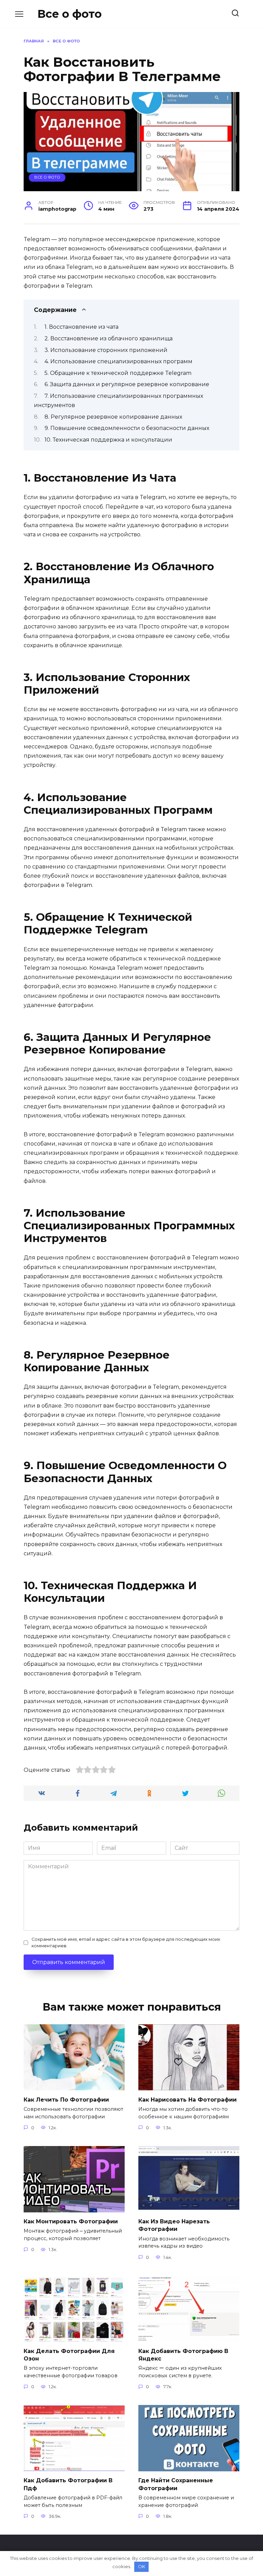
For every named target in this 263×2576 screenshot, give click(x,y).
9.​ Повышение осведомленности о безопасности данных (127, 428)
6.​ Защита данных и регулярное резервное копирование (127, 384)
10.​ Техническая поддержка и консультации (108, 440)
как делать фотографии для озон (69, 2355)
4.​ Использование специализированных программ (118, 361)
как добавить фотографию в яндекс (183, 2355)
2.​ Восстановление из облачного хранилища (109, 338)
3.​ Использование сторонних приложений (106, 350)
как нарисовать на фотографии (187, 2099)
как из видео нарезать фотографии (174, 2225)
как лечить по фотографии (66, 2099)
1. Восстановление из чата (82, 327)
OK (142, 2566)
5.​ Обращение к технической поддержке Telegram (118, 373)
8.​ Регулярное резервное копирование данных (113, 417)
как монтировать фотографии (71, 2221)
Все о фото (70, 14)
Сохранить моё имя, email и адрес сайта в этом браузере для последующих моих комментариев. (126, 1943)
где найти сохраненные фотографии (176, 2484)
